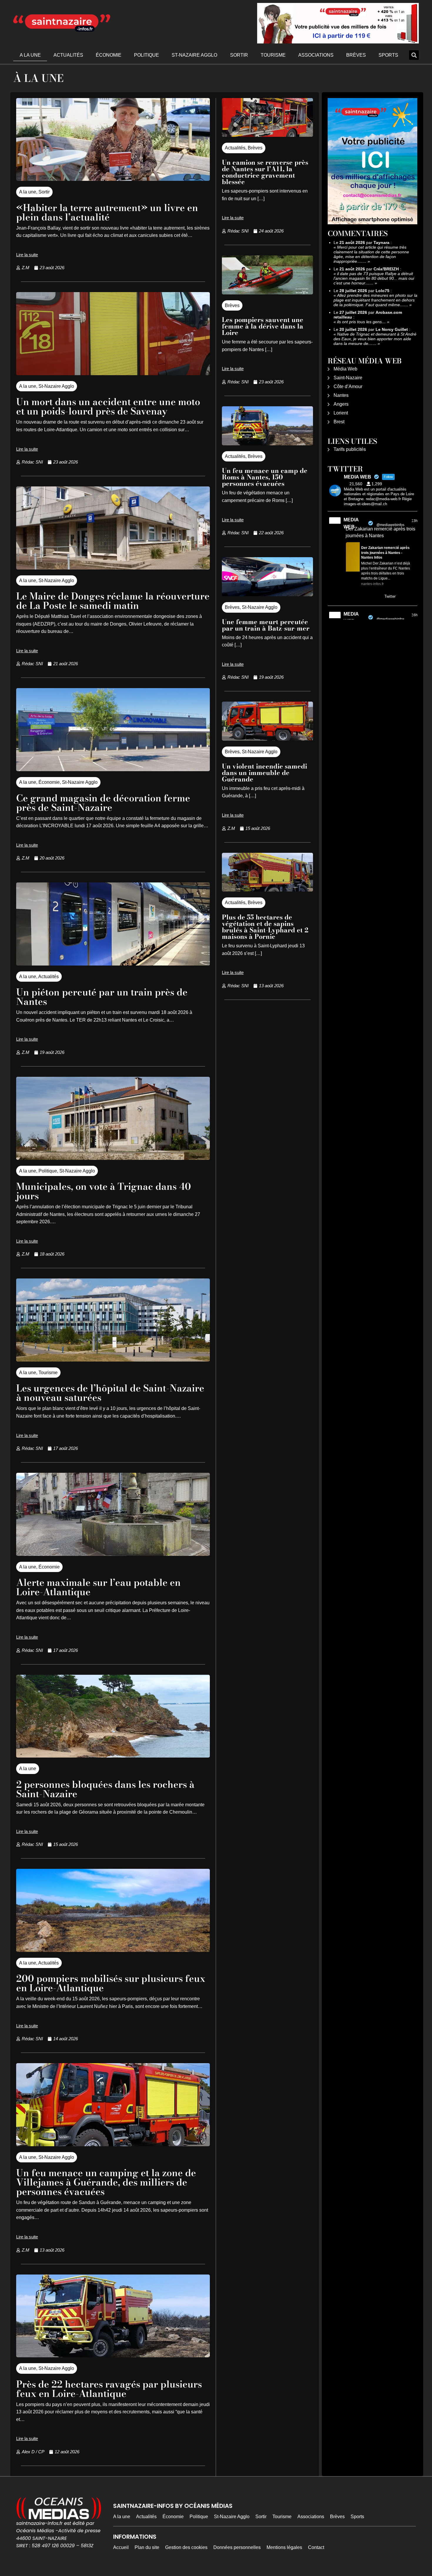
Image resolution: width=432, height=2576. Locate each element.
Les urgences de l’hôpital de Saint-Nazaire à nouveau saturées (110, 1393)
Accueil (121, 2547)
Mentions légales (284, 2547)
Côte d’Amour (348, 386)
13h (415, 521)
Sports (388, 55)
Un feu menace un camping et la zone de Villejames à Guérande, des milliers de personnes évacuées (106, 2182)
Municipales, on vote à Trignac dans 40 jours (104, 1191)
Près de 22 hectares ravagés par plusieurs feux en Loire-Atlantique (109, 2389)
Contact (316, 2547)
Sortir (239, 55)
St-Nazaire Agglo (194, 55)
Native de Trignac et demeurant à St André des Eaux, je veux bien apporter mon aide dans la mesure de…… (375, 339)
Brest (339, 422)
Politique (146, 55)
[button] (414, 55)
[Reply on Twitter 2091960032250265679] (350, 597)
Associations (316, 55)
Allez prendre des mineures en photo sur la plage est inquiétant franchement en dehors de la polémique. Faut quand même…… (375, 300)
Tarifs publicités (350, 449)
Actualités (68, 55)
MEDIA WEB (351, 523)
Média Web (345, 369)
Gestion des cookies (186, 2547)
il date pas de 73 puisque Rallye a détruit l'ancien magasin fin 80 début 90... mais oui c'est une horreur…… (374, 278)
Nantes (341, 395)
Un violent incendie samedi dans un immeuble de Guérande (264, 773)
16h (415, 615)
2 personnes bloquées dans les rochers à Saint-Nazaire (105, 1789)
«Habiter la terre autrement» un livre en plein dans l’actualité (107, 212)
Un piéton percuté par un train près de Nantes (102, 997)
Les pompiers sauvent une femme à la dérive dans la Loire (263, 326)
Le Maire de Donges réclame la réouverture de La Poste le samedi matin (113, 601)
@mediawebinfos (390, 525)
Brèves (356, 55)
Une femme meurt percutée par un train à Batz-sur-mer (266, 625)
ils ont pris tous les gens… (361, 322)
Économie (109, 55)
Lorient (341, 413)
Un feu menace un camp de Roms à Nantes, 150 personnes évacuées (265, 477)
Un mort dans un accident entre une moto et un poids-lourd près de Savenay (108, 406)
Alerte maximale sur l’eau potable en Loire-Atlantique (98, 1587)
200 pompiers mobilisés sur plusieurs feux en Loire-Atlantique (111, 1983)
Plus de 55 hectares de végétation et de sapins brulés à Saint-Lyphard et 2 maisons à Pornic (265, 927)
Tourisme (273, 55)
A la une (30, 55)
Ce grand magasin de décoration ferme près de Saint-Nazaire (103, 803)
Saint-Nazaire (348, 378)
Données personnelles (237, 2547)
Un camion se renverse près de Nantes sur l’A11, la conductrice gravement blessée (265, 172)
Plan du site (147, 2547)
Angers (341, 404)
